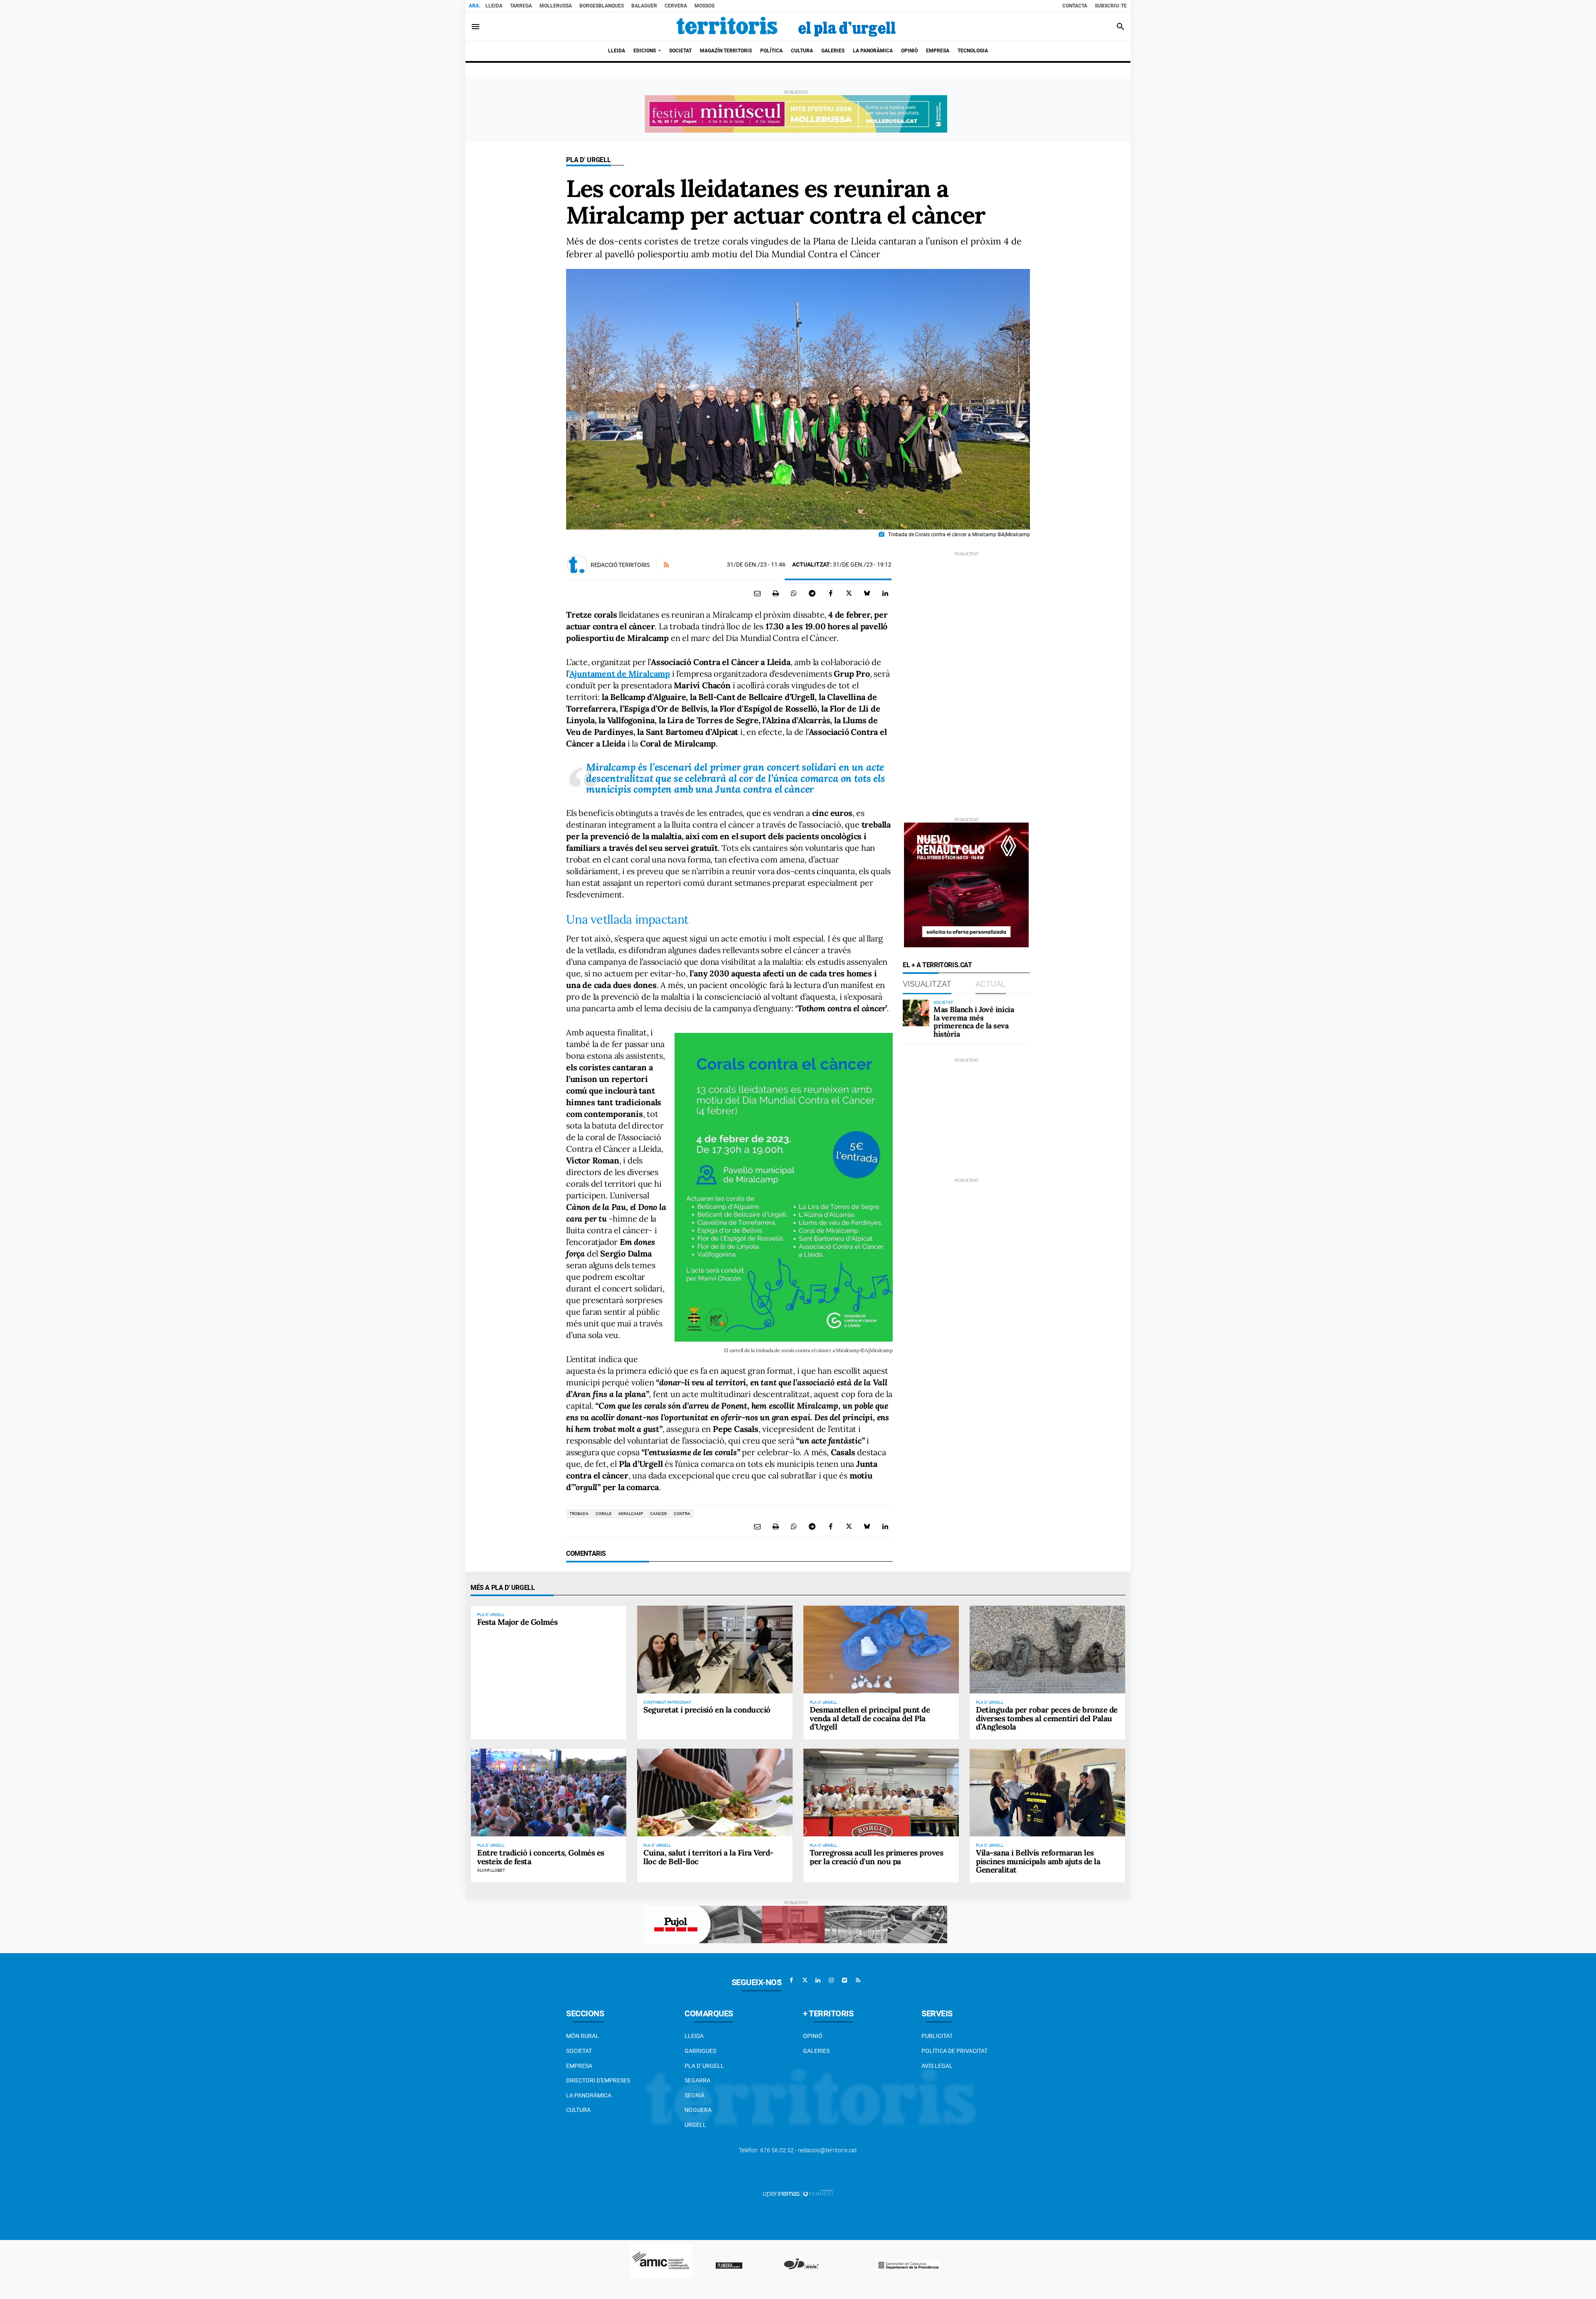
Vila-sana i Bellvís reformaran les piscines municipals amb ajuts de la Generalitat (1038, 1861)
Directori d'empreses (598, 2080)
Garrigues (700, 2051)
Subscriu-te (1111, 6)
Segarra (697, 2080)
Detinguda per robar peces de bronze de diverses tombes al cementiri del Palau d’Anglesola (1047, 1718)
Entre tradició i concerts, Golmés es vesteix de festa (541, 1857)
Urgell (695, 2125)
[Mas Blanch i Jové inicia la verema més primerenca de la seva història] (916, 1013)
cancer (658, 1514)
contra (682, 1514)
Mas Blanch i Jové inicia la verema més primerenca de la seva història (974, 1022)
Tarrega (521, 6)
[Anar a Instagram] (831, 1980)
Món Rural (582, 2036)
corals (603, 1514)
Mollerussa (556, 6)
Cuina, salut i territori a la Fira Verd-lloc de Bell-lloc (708, 1857)
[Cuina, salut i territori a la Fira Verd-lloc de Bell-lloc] (715, 1792)
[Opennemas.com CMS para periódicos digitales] (798, 2193)
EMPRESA (579, 2066)
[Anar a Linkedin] (818, 1980)
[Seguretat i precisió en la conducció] (715, 1649)
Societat (579, 2051)
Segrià (695, 2095)
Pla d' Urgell (589, 160)
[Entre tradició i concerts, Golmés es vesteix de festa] (549, 1792)
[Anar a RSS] (858, 1980)
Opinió (813, 2036)
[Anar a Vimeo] (845, 1980)
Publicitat (937, 2036)
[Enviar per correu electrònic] (757, 593)
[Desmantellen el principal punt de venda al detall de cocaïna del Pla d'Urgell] (881, 1649)
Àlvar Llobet (491, 1870)
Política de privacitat (954, 2051)
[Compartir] (794, 593)
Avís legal (937, 2066)
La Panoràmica (589, 2095)
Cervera (676, 6)
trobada (579, 1514)
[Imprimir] (776, 593)
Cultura (578, 2110)
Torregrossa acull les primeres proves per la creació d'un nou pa (876, 1857)
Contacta (1075, 6)
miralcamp (631, 1514)
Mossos (704, 6)
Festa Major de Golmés (517, 1622)
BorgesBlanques (602, 6)
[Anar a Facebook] (791, 1980)
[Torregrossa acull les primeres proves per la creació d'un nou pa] (881, 1792)
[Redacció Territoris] (577, 565)
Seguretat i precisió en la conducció (707, 1710)
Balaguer (644, 6)
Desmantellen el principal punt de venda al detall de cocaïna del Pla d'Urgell (870, 1718)
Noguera (698, 2110)
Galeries (816, 2051)
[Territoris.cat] (786, 27)
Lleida (494, 6)
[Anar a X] (805, 1980)
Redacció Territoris (620, 565)
